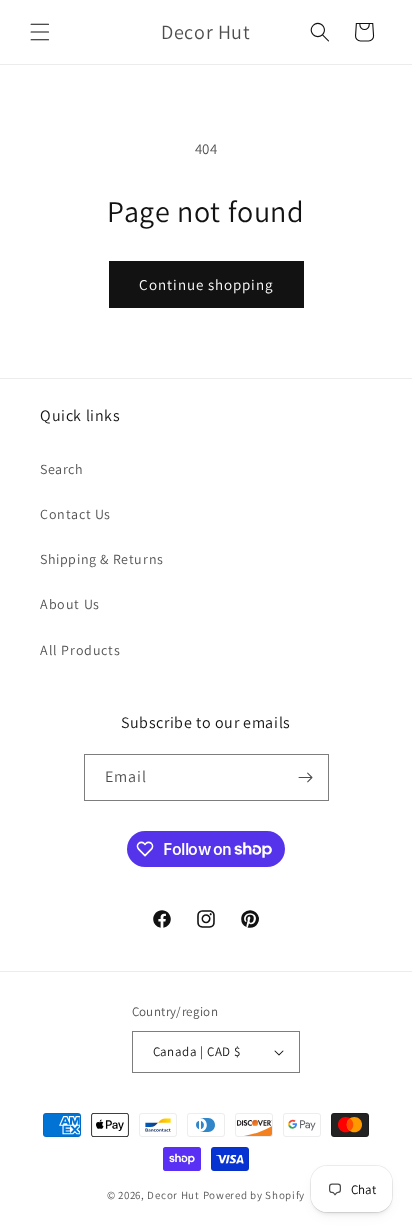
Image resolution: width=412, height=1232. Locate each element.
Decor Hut (173, 1195)
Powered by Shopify (254, 1195)
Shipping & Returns (102, 559)
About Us (70, 604)
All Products (80, 650)
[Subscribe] (306, 777)
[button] (40, 32)
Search (62, 469)
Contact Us (75, 514)
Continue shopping (206, 284)
